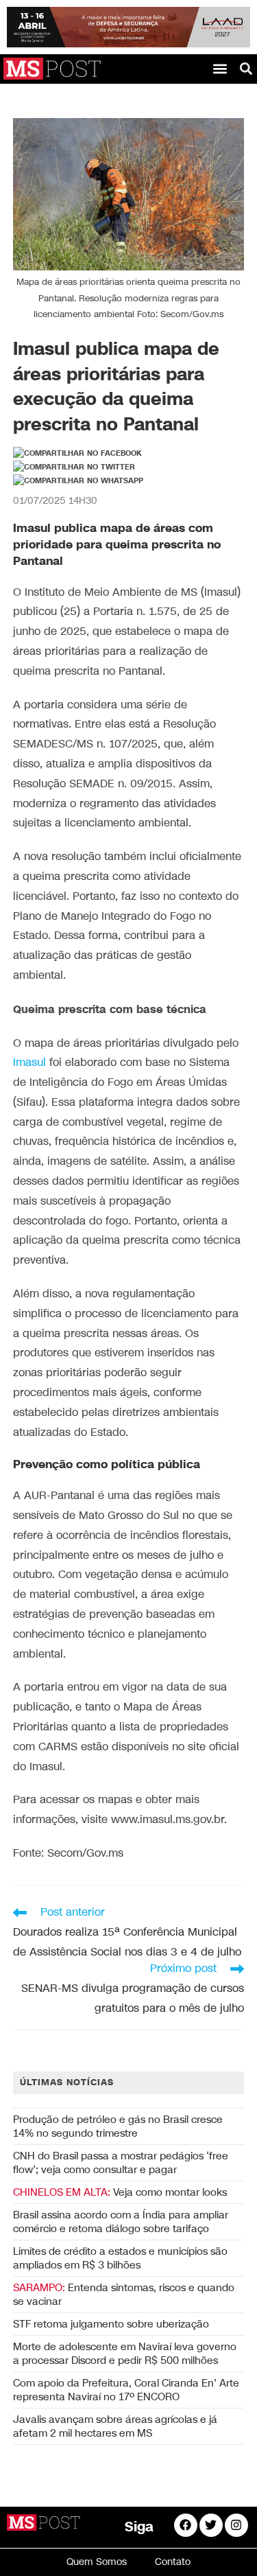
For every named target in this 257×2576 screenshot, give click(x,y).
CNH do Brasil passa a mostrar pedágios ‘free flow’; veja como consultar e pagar (121, 2163)
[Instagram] (236, 2525)
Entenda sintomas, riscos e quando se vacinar (124, 2295)
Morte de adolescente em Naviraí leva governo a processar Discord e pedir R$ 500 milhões (125, 2354)
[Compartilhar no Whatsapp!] (78, 481)
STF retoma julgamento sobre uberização (111, 2324)
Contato (173, 2562)
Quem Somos (97, 2562)
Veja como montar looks (120, 2192)
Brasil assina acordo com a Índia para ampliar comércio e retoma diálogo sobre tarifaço (121, 2222)
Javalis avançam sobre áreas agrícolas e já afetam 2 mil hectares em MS (115, 2426)
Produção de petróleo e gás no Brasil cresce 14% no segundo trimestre (118, 2126)
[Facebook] (186, 2525)
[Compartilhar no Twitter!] (74, 467)
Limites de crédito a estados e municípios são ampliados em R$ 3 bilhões (120, 2258)
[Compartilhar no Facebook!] (77, 454)
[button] (220, 69)
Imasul (29, 1063)
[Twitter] (211, 2525)
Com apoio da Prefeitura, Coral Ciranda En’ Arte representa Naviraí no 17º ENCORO (126, 2390)
